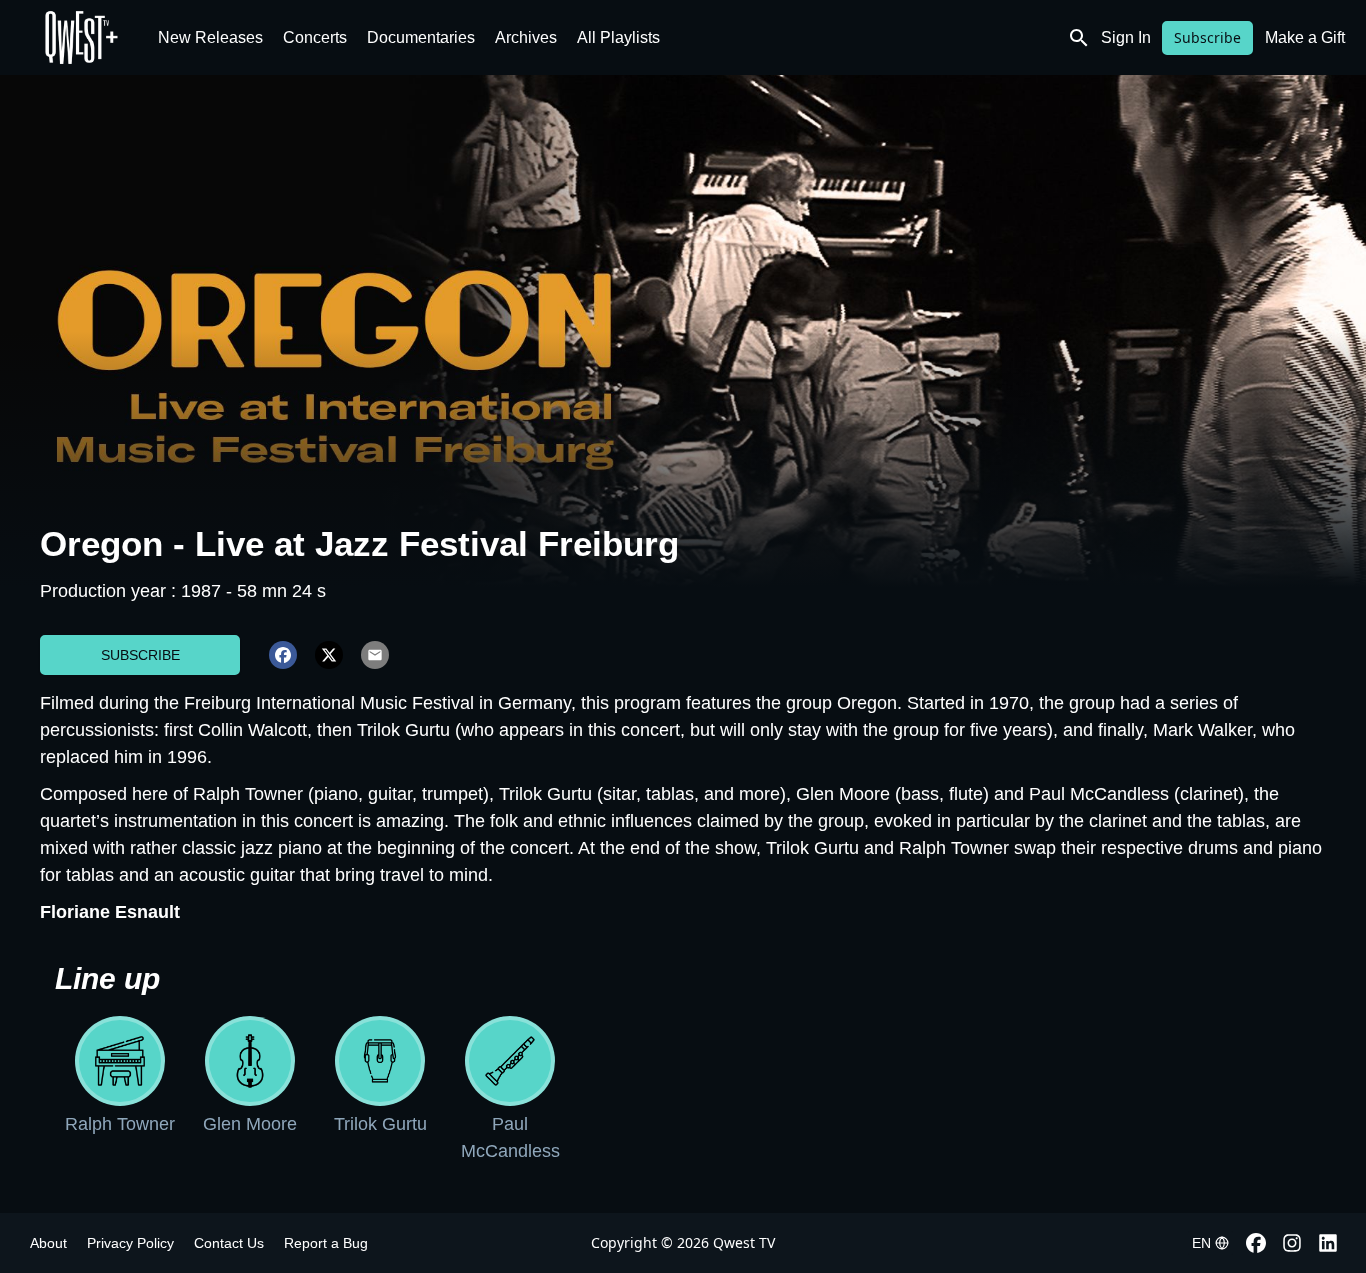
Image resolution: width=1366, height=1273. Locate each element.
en (1201, 1243)
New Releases (210, 37)
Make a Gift (1305, 37)
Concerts (315, 37)
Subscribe (1207, 37)
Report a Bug (326, 1243)
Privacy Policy (130, 1243)
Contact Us (229, 1243)
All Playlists (618, 37)
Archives (526, 37)
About (48, 1243)
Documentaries (421, 37)
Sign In (1126, 37)
